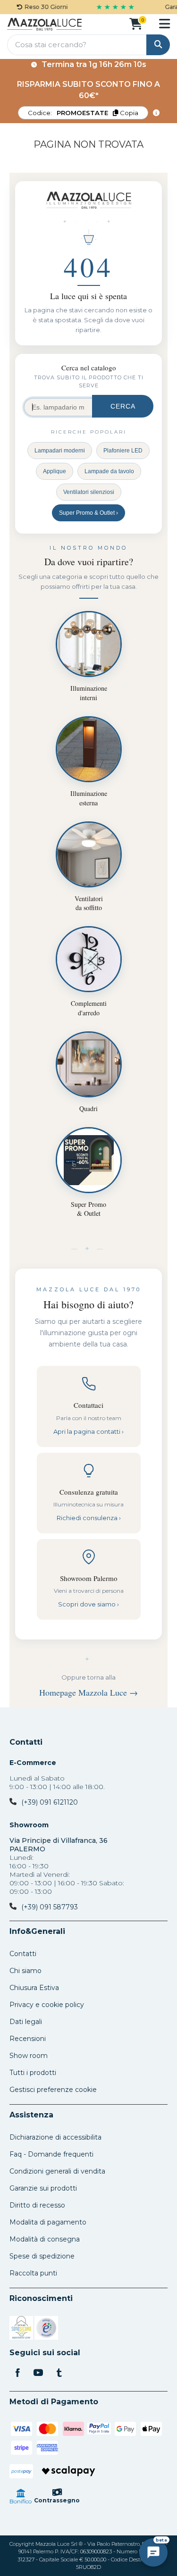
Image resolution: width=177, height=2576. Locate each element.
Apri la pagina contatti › (88, 1431)
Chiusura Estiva (34, 1988)
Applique (55, 471)
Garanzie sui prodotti (43, 2188)
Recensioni (28, 2039)
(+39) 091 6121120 (50, 1802)
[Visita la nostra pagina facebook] (17, 2374)
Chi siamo (25, 1971)
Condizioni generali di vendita (57, 2171)
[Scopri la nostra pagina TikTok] (59, 2374)
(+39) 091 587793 (50, 1907)
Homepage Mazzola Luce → (88, 1692)
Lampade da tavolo (109, 471)
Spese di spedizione (42, 2256)
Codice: (83, 113)
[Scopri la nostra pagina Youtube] (38, 2374)
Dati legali (26, 2022)
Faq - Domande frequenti (51, 2154)
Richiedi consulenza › (89, 1518)
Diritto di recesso (37, 2205)
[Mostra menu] (164, 24)
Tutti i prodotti (33, 2073)
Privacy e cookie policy (47, 2005)
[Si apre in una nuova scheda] (21, 2329)
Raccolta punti (33, 2273)
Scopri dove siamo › (88, 1604)
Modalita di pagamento (48, 2222)
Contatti (26, 1742)
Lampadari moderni (60, 451)
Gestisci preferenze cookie (53, 2090)
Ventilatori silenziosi (89, 492)
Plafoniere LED (123, 451)
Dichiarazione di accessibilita (55, 2137)
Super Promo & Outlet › (88, 513)
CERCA (123, 406)
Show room (29, 2056)
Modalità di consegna (45, 2239)
